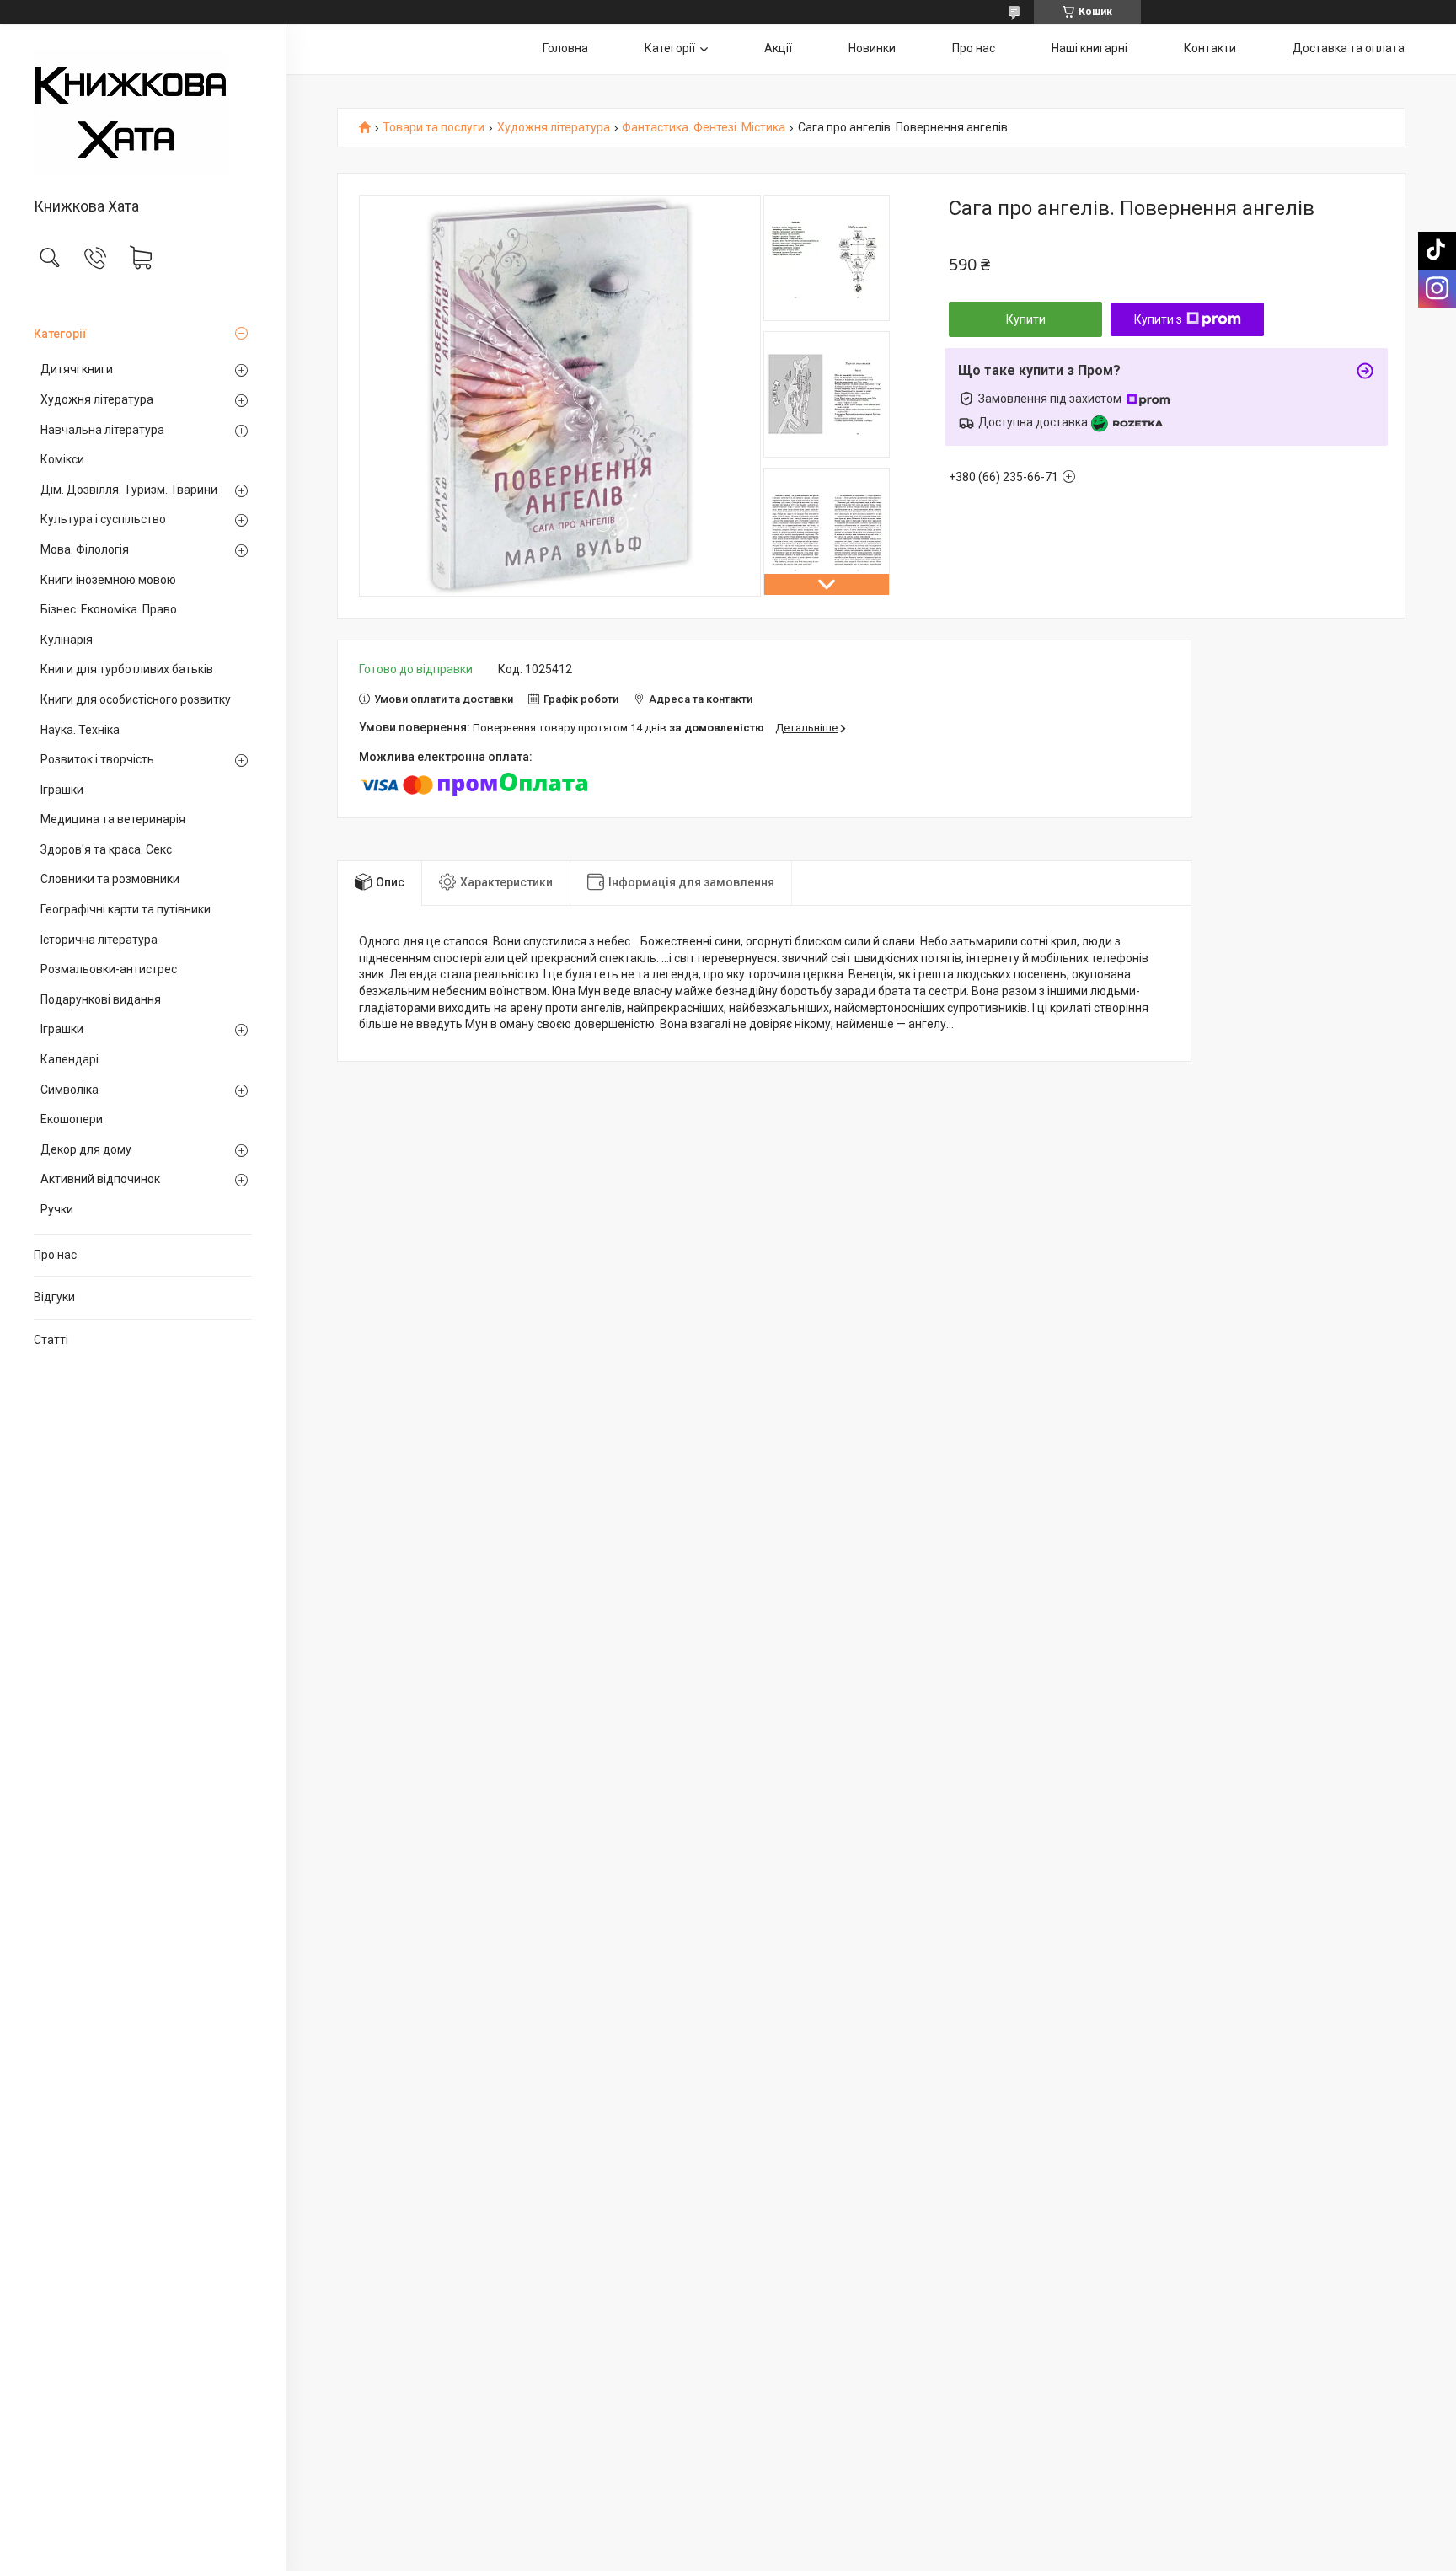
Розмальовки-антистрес (109, 969)
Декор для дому (86, 1149)
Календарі (70, 1059)
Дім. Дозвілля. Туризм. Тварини (129, 490)
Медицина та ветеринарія (113, 819)
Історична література (99, 940)
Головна (565, 48)
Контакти (1210, 48)
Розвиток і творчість (97, 759)
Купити (1026, 319)
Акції (778, 48)
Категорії (60, 334)
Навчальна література (102, 430)
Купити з (1158, 319)
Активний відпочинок (100, 1179)
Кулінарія (67, 640)
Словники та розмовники (110, 879)
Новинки (872, 48)
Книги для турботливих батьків (127, 669)
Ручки (57, 1209)
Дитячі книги (77, 369)
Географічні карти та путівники (126, 909)
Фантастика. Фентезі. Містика (704, 128)
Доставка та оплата (1349, 48)
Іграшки (62, 790)
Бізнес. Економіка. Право (109, 609)
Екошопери (72, 1119)
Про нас (55, 1255)
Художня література (97, 399)
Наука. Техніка (80, 730)
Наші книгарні (1089, 48)
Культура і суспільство (103, 519)
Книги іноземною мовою (108, 580)
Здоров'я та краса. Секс (106, 849)
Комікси (62, 459)
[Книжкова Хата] (143, 112)
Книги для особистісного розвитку (136, 699)
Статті (51, 1340)
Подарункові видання (101, 999)
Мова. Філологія (85, 549)
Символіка (70, 1090)
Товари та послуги (434, 128)
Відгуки (54, 1297)
